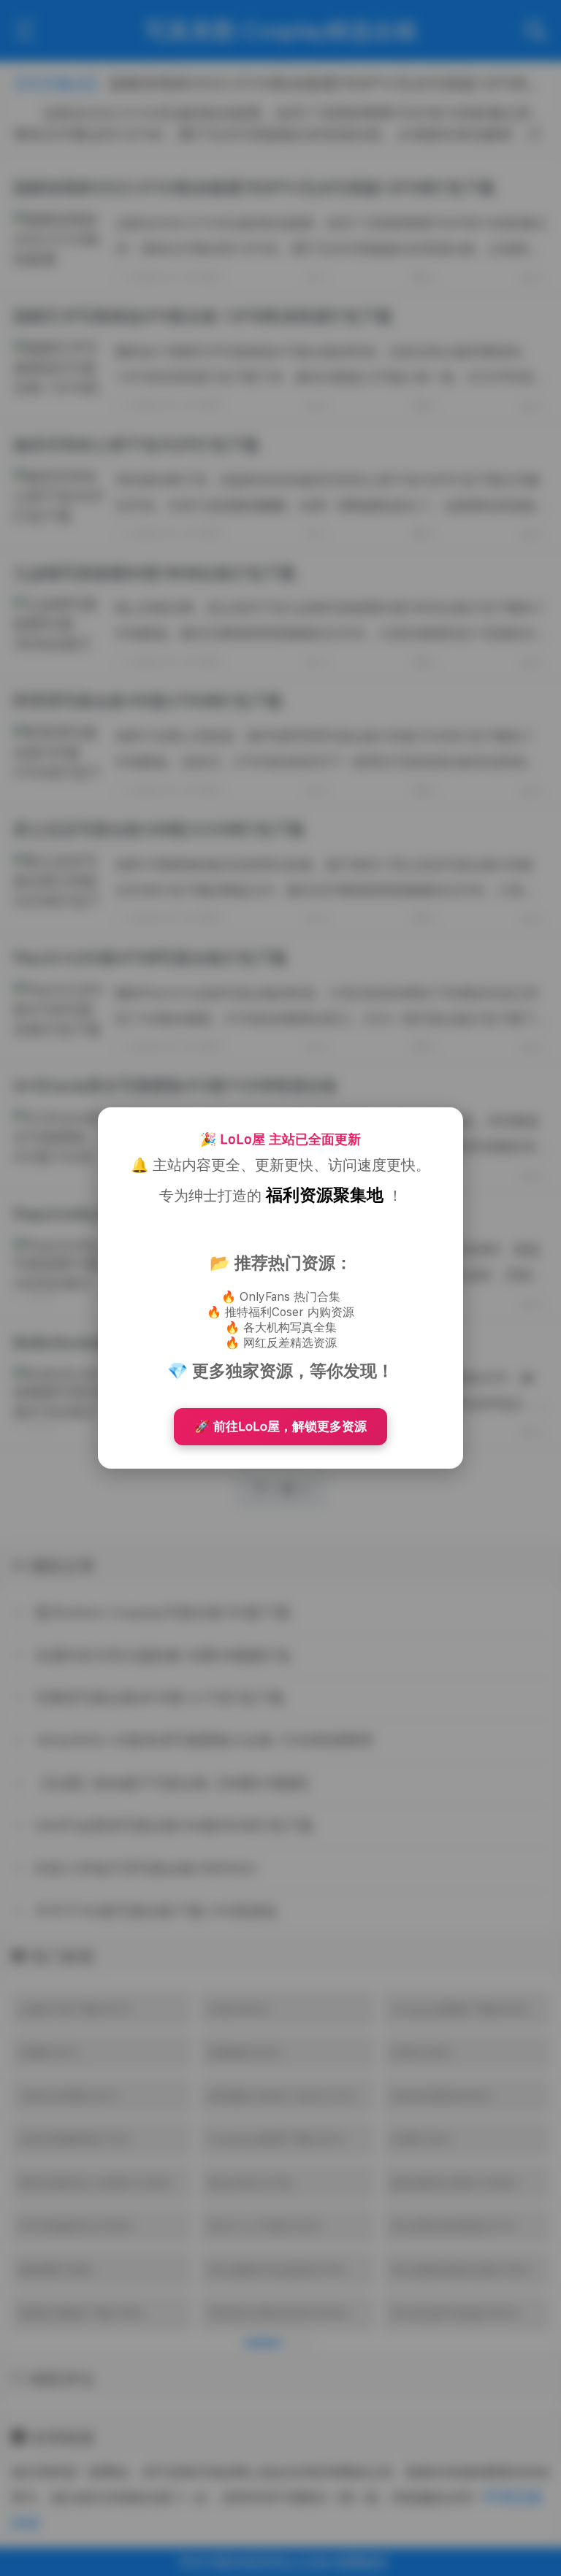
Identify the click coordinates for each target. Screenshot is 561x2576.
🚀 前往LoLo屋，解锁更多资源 (280, 1426)
